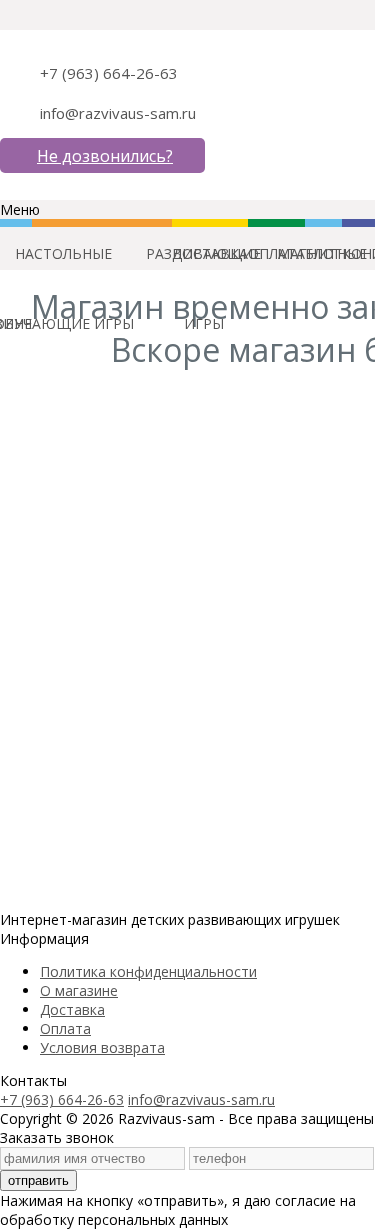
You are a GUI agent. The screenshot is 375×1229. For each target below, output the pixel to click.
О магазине (79, 990)
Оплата (65, 1028)
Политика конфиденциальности (148, 971)
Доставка (72, 1009)
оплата (276, 253)
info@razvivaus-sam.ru (118, 113)
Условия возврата (102, 1047)
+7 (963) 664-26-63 (109, 73)
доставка (210, 253)
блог (323, 253)
